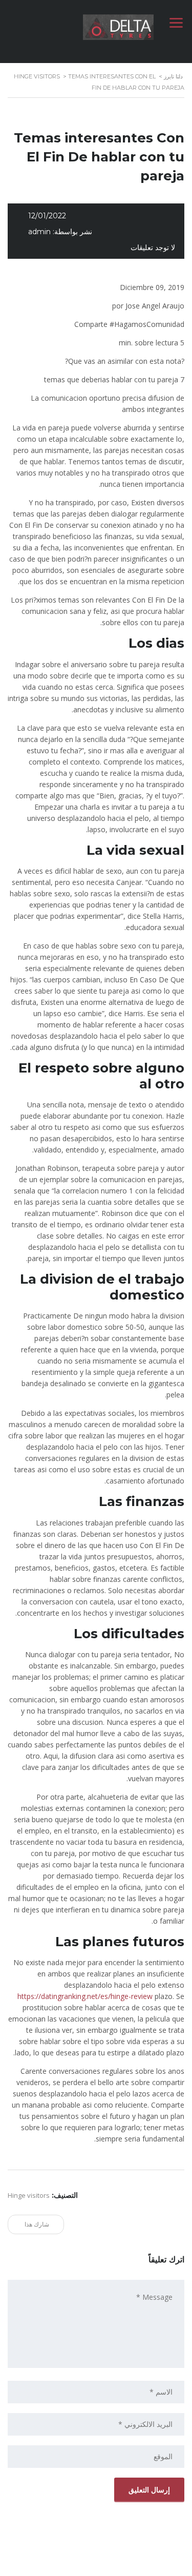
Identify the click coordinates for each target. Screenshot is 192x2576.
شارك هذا (38, 2224)
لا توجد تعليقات (153, 248)
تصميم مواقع (124, 2565)
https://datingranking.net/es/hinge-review (85, 1996)
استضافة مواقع (93, 2565)
